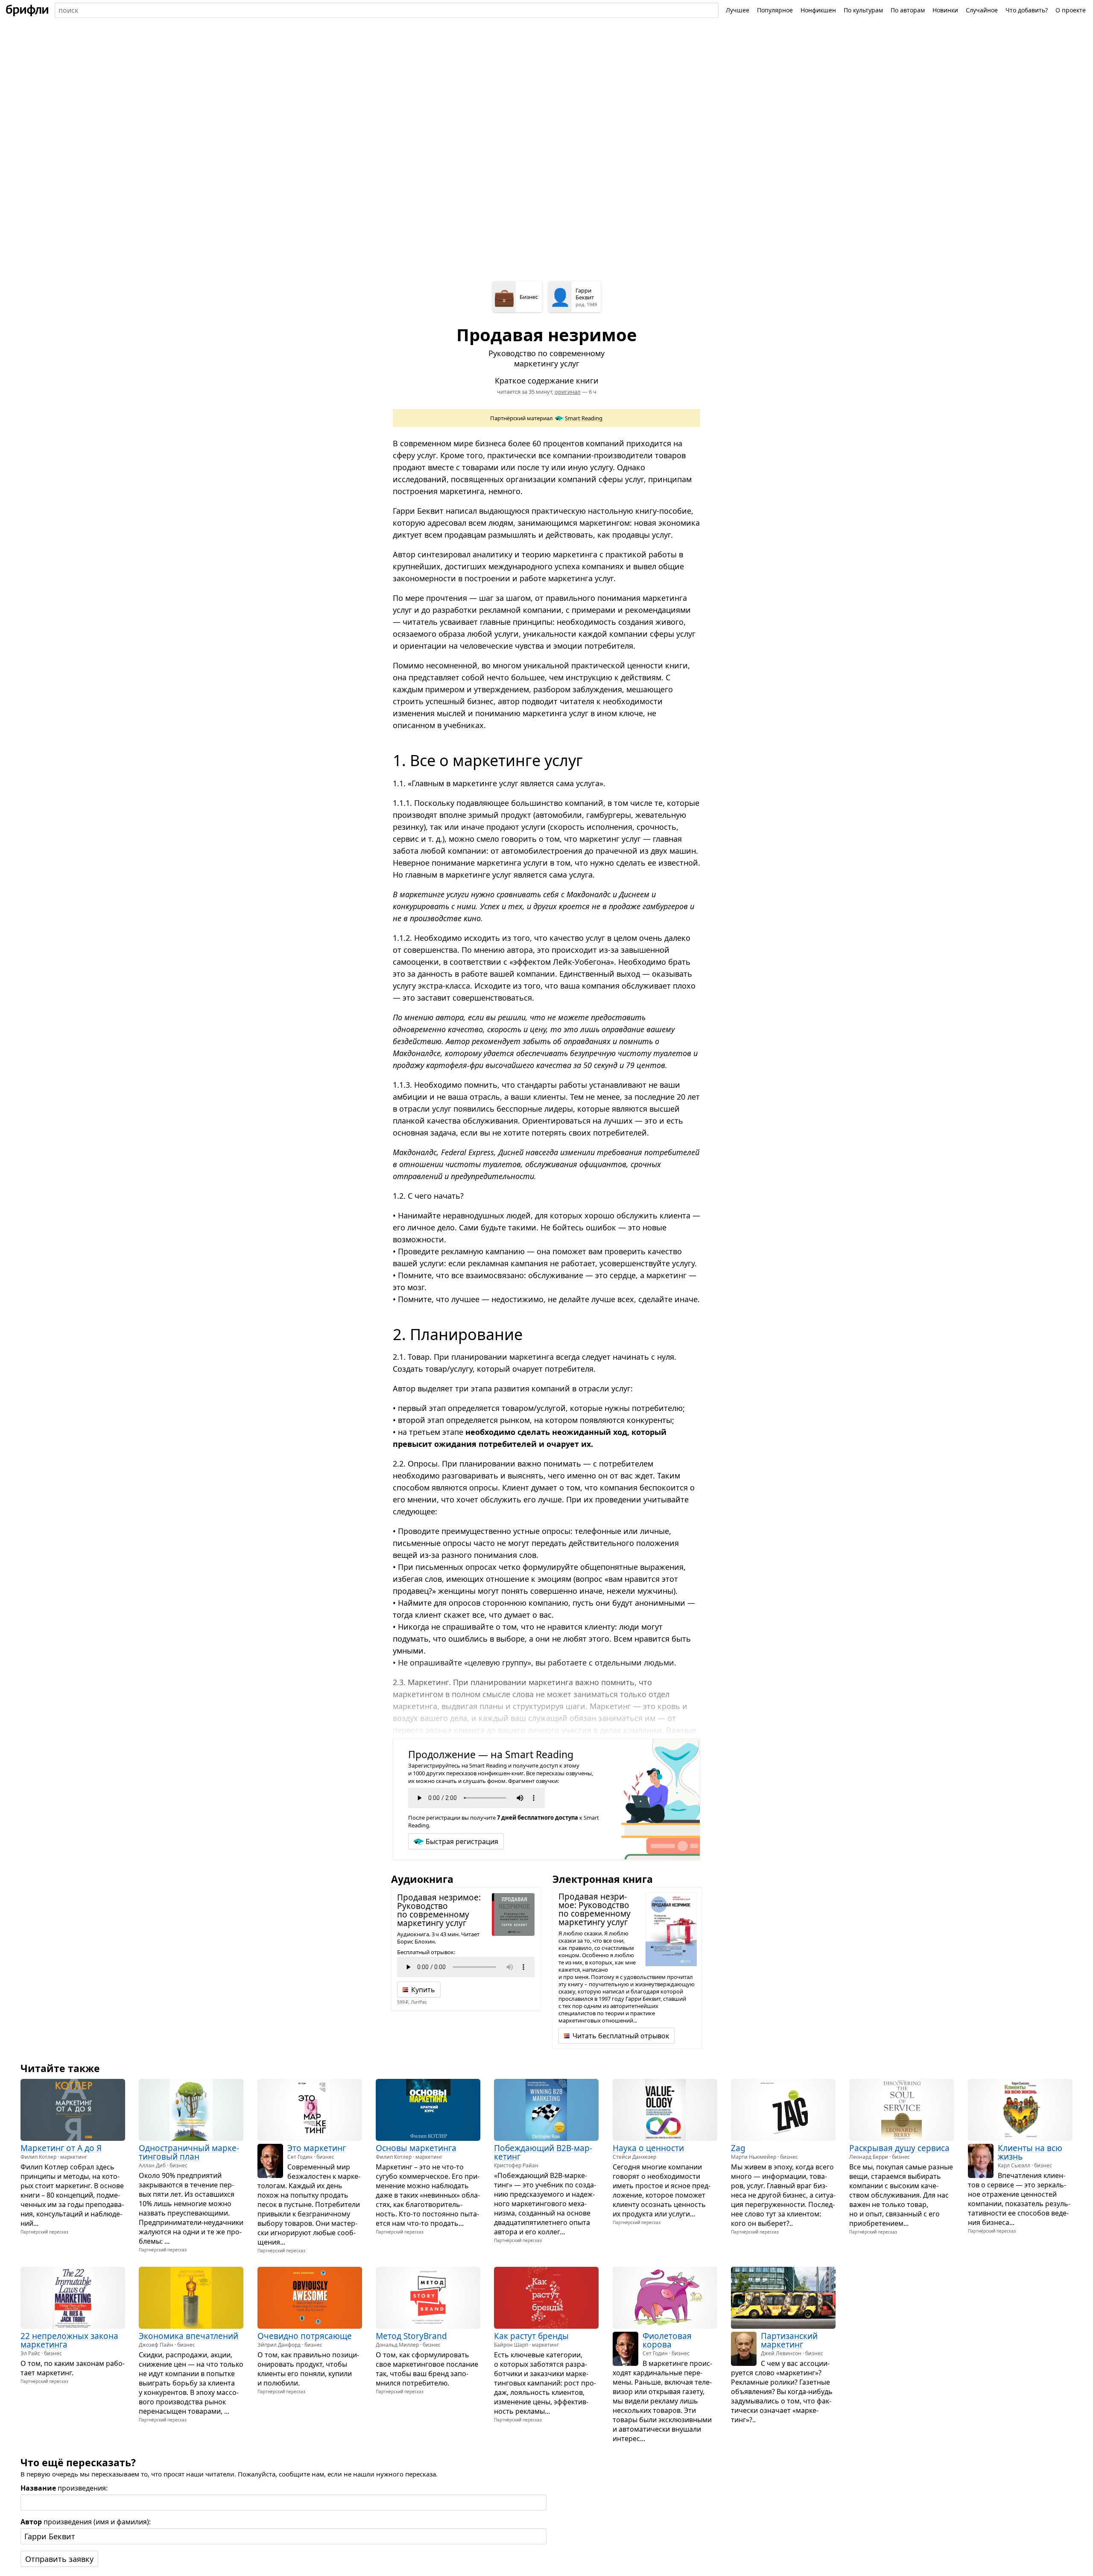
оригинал (568, 392)
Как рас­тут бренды (531, 2336)
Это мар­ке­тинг (317, 2148)
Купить (423, 1990)
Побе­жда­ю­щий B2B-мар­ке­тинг (543, 2152)
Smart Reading (584, 418)
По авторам (908, 10)
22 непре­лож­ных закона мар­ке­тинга (69, 2340)
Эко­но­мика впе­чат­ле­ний (188, 2336)
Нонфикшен (818, 10)
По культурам (863, 10)
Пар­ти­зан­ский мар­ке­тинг (789, 2340)
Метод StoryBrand (411, 2336)
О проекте (1071, 10)
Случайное (982, 10)
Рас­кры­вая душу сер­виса (899, 2148)
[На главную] (27, 10)
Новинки (945, 10)
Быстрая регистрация (462, 1841)
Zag (738, 2148)
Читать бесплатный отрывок (621, 2036)
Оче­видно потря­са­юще (305, 2336)
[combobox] (387, 10)
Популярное (775, 10)
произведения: (64, 2488)
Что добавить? (1027, 10)
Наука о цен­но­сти (648, 2148)
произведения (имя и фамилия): (86, 2522)
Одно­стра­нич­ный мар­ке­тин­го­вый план (189, 2152)
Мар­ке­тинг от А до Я (61, 2148)
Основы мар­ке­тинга (416, 2148)
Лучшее (738, 10)
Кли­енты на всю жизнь (1030, 2152)
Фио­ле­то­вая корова (667, 2340)
